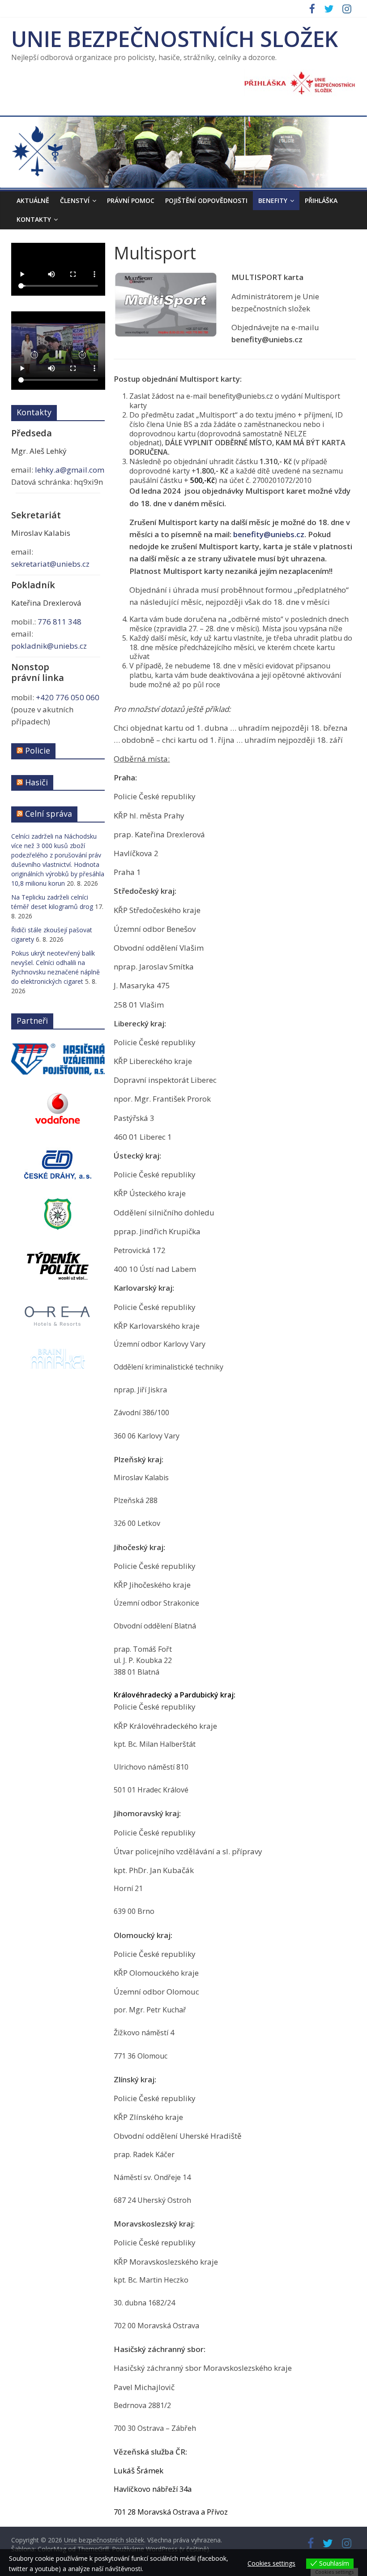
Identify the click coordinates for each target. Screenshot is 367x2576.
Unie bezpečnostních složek (175, 39)
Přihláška (321, 200)
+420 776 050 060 (68, 697)
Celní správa (49, 814)
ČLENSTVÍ (75, 200)
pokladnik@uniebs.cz (49, 646)
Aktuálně (33, 200)
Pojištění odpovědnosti (206, 200)
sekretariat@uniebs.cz (50, 564)
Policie (38, 750)
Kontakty (34, 219)
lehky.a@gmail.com (70, 470)
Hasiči (36, 782)
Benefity (273, 200)
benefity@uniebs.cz (269, 534)
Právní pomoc (131, 200)
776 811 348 (60, 622)
